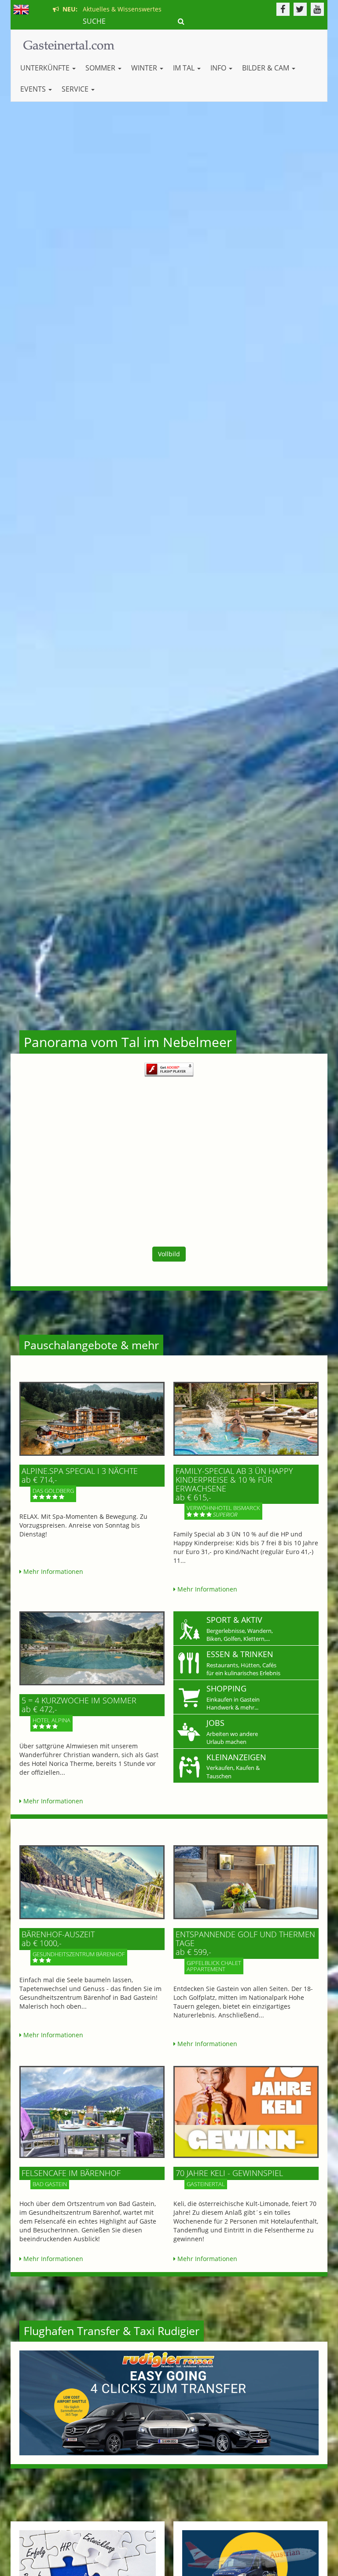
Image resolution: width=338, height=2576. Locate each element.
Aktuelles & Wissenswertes (110, 9)
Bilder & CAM (266, 68)
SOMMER (101, 68)
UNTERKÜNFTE (46, 68)
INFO (219, 68)
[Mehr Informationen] (92, 1419)
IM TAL (185, 68)
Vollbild (169, 1254)
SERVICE (76, 89)
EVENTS (34, 89)
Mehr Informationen (52, 1571)
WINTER (145, 68)
